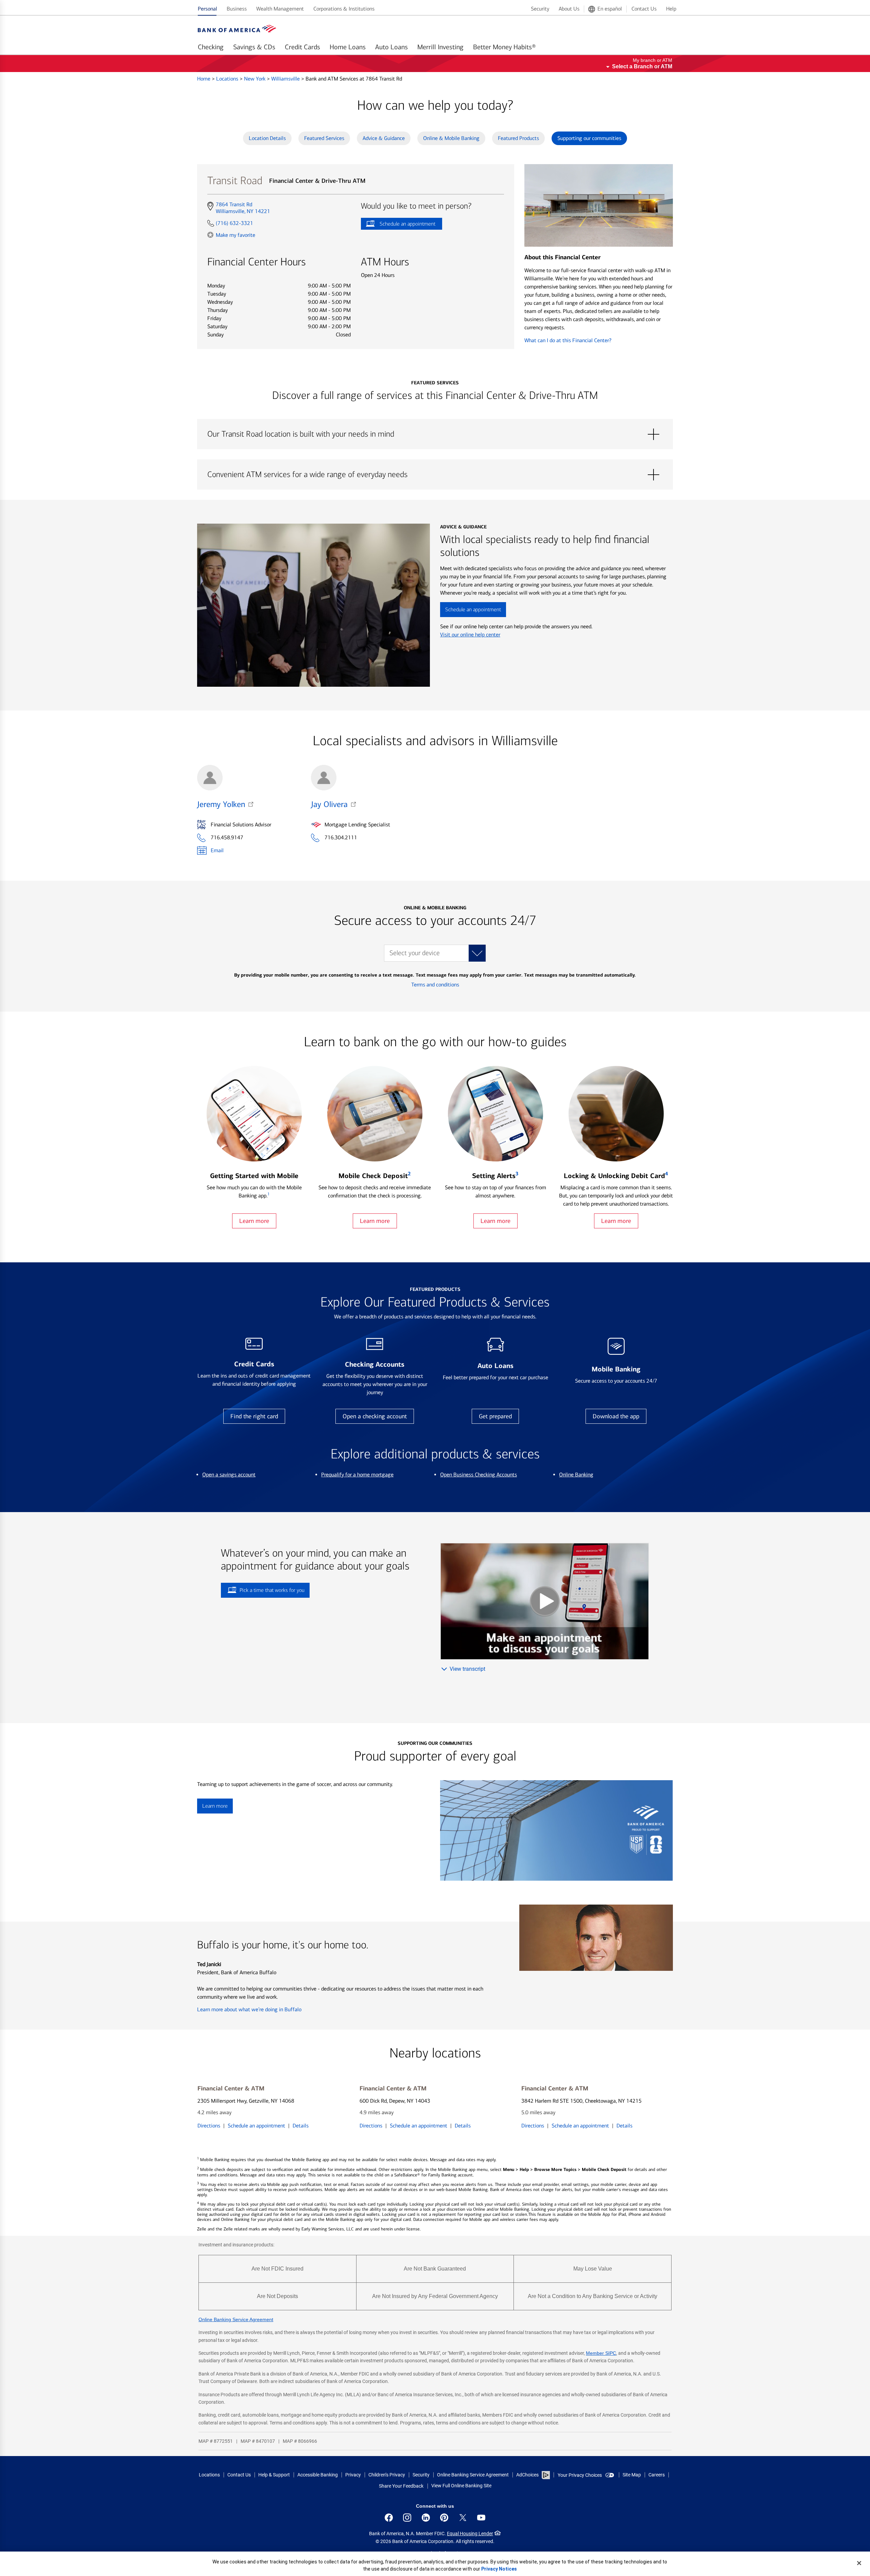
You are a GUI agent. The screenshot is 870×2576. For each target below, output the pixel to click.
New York (255, 79)
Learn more (254, 1221)
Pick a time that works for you (272, 1590)
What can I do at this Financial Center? (568, 340)
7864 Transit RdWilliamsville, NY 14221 (243, 208)
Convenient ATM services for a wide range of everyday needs (435, 475)
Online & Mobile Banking (451, 138)
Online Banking (576, 1475)
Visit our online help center (470, 635)
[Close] (859, 2563)
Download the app (616, 1416)
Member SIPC (601, 2353)
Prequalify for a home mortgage (357, 1475)
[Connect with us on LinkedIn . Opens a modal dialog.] (426, 2518)
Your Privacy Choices (580, 2475)
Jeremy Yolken (221, 804)
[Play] (545, 1601)
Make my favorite (236, 235)
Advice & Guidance (384, 138)
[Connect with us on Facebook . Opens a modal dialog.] (389, 2518)
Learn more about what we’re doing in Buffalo (249, 2009)
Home (204, 79)
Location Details (267, 138)
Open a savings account (229, 1475)
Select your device (415, 953)
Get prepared (495, 1416)
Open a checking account (375, 1416)
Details (301, 2126)
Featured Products (518, 138)
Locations (228, 79)
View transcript (467, 1669)
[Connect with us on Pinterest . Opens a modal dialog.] (444, 2518)
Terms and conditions (435, 985)
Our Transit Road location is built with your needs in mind (435, 434)
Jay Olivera (329, 804)
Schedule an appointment (398, 225)
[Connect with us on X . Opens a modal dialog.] (463, 2518)
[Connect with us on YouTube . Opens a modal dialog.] (481, 2518)
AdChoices (527, 2475)
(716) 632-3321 (234, 223)
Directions (209, 2126)
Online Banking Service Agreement (236, 2319)
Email (217, 850)
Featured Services (324, 138)
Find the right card (254, 1416)
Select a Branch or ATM (642, 66)
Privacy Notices (499, 2569)
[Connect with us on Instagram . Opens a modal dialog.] (407, 2518)
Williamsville (286, 79)
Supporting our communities (589, 138)
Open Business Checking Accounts (478, 1475)
